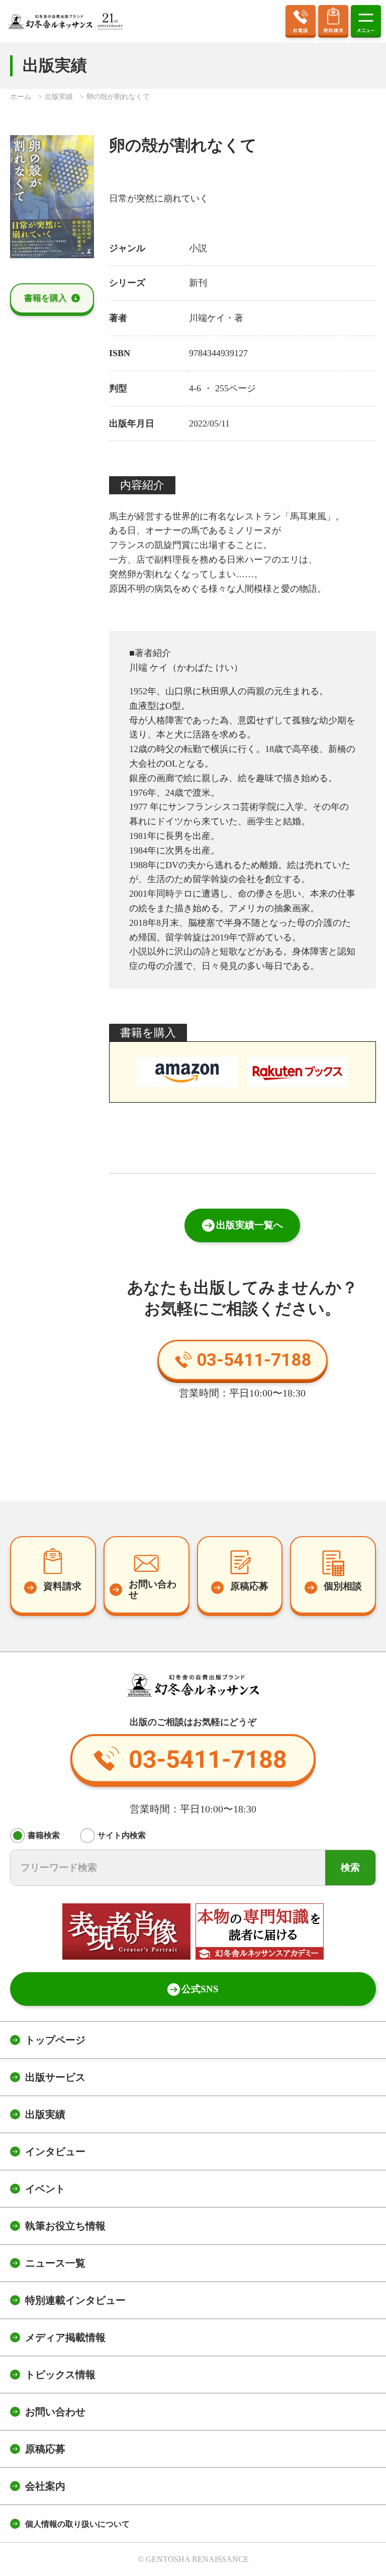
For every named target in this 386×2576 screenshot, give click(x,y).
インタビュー (55, 2152)
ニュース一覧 (55, 2263)
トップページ (55, 2040)
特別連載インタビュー (75, 2300)
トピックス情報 (60, 2375)
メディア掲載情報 (65, 2337)
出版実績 (45, 2114)
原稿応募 (45, 2449)
